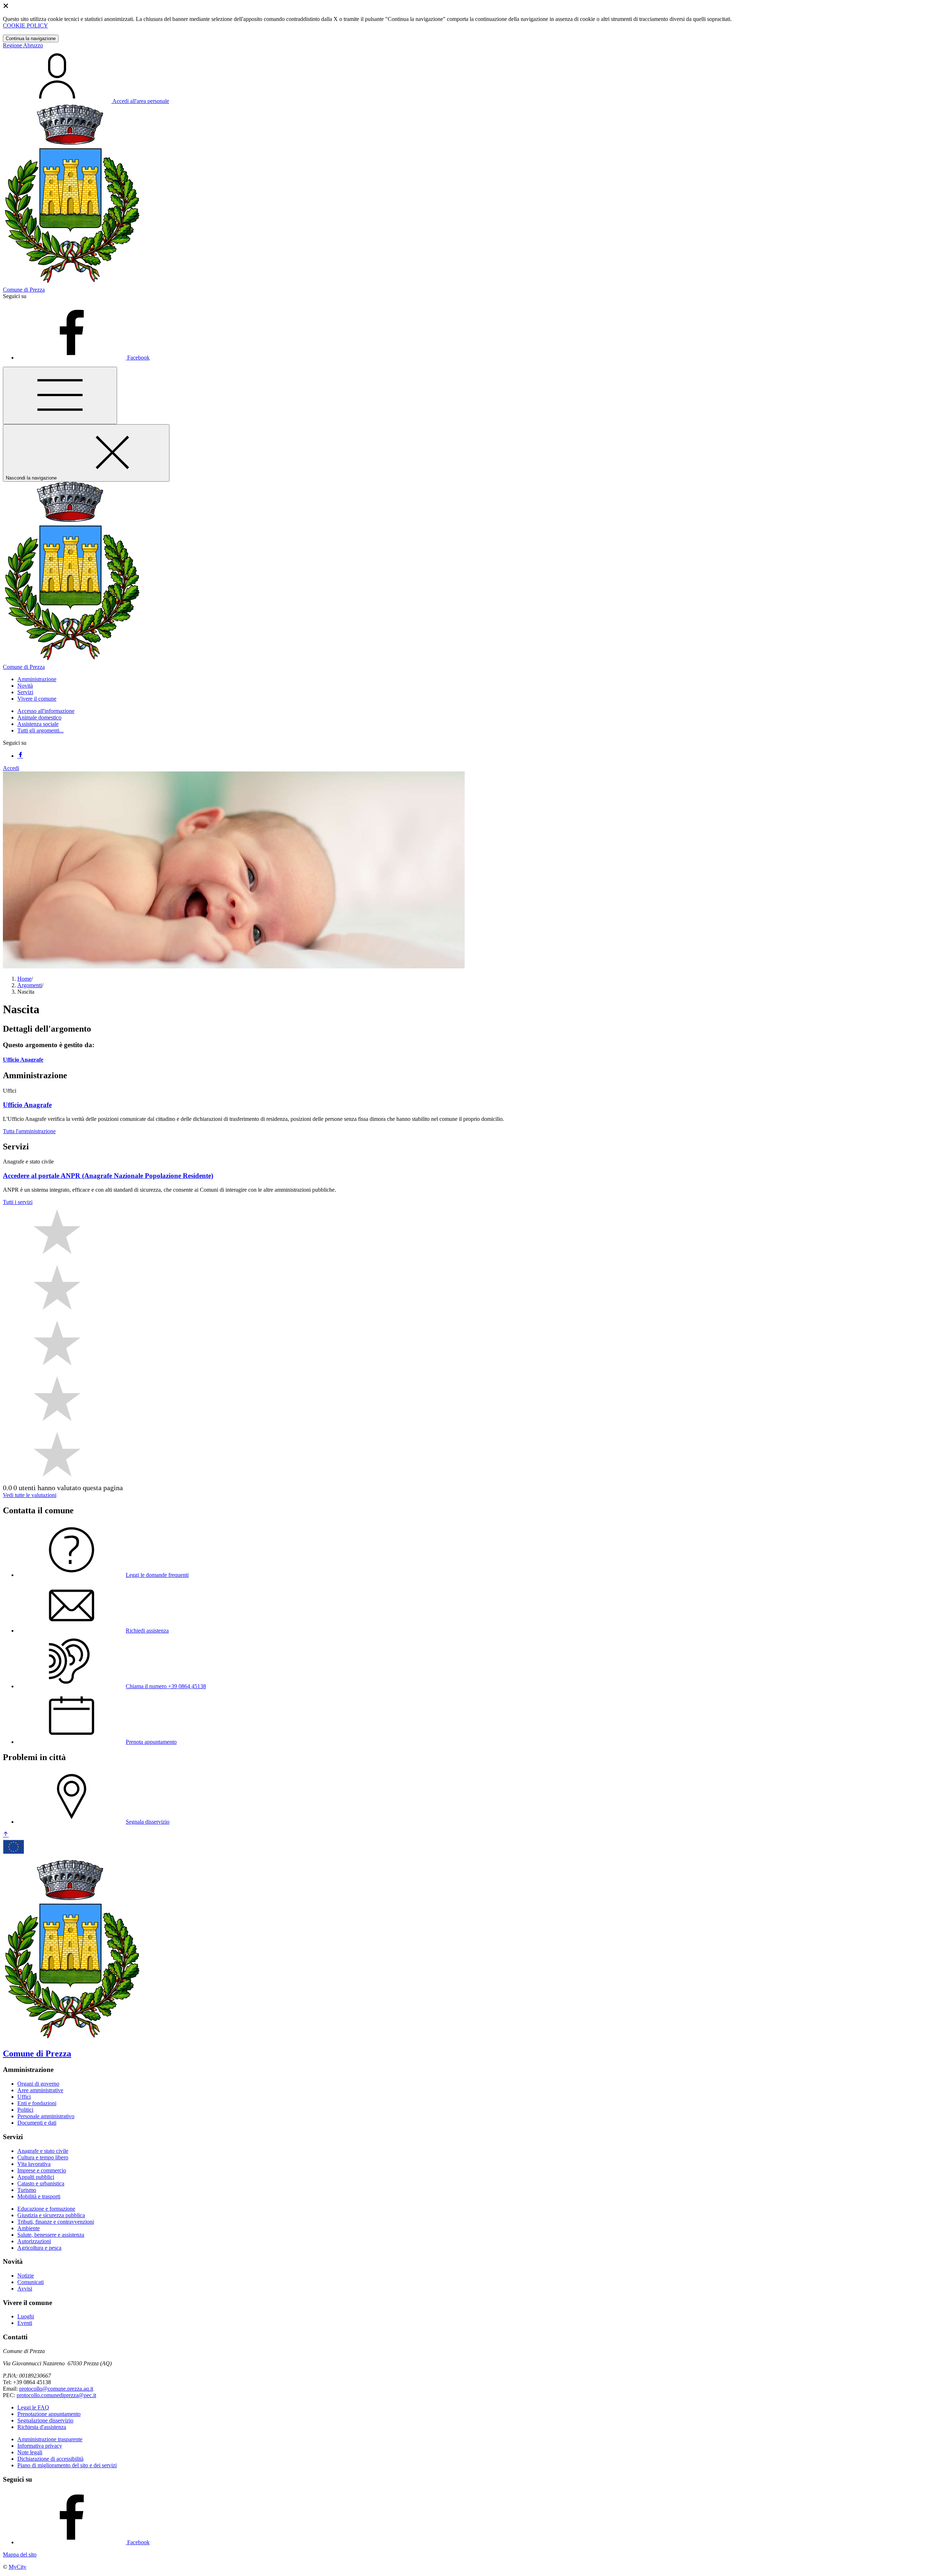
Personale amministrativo (46, 2116)
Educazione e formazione (46, 2209)
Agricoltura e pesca (39, 2248)
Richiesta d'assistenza (42, 2427)
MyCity (18, 2567)
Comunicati (31, 2282)
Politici (25, 2110)
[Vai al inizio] (6, 1835)
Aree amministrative (40, 2090)
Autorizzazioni (34, 2241)
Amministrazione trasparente (50, 2439)
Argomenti (30, 985)
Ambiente (29, 2228)
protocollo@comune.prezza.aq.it (56, 2389)
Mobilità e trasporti (39, 2196)
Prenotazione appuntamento (49, 2414)
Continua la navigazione (31, 38)
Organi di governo (38, 2084)
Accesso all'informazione (46, 711)
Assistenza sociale (38, 724)
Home (24, 979)
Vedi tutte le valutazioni (30, 1495)
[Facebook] (20, 756)
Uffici (24, 2097)
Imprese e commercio (42, 2170)
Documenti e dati (37, 2123)
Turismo (27, 2190)
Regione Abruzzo (23, 45)
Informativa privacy (40, 2446)
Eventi (25, 2323)
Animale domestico (39, 717)
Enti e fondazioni (37, 2103)
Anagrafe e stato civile (43, 2151)
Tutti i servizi (18, 1202)
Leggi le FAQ (33, 2407)
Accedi (11, 768)
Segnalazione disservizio (45, 2420)
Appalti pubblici (36, 2177)
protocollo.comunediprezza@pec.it (56, 2395)
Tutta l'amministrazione (29, 1131)
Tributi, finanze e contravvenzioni (56, 2222)
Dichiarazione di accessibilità (50, 2459)
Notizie (26, 2276)
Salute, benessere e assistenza (51, 2235)
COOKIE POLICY (25, 25)
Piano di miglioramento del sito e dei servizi (67, 2465)
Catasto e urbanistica (41, 2183)
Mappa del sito (20, 2555)
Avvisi (25, 2289)
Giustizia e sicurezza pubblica (51, 2215)
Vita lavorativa (34, 2164)
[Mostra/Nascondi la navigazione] (60, 395)
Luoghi (26, 2316)
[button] (37, 679)
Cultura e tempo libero (43, 2157)
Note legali (30, 2452)
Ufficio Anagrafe (23, 1060)
